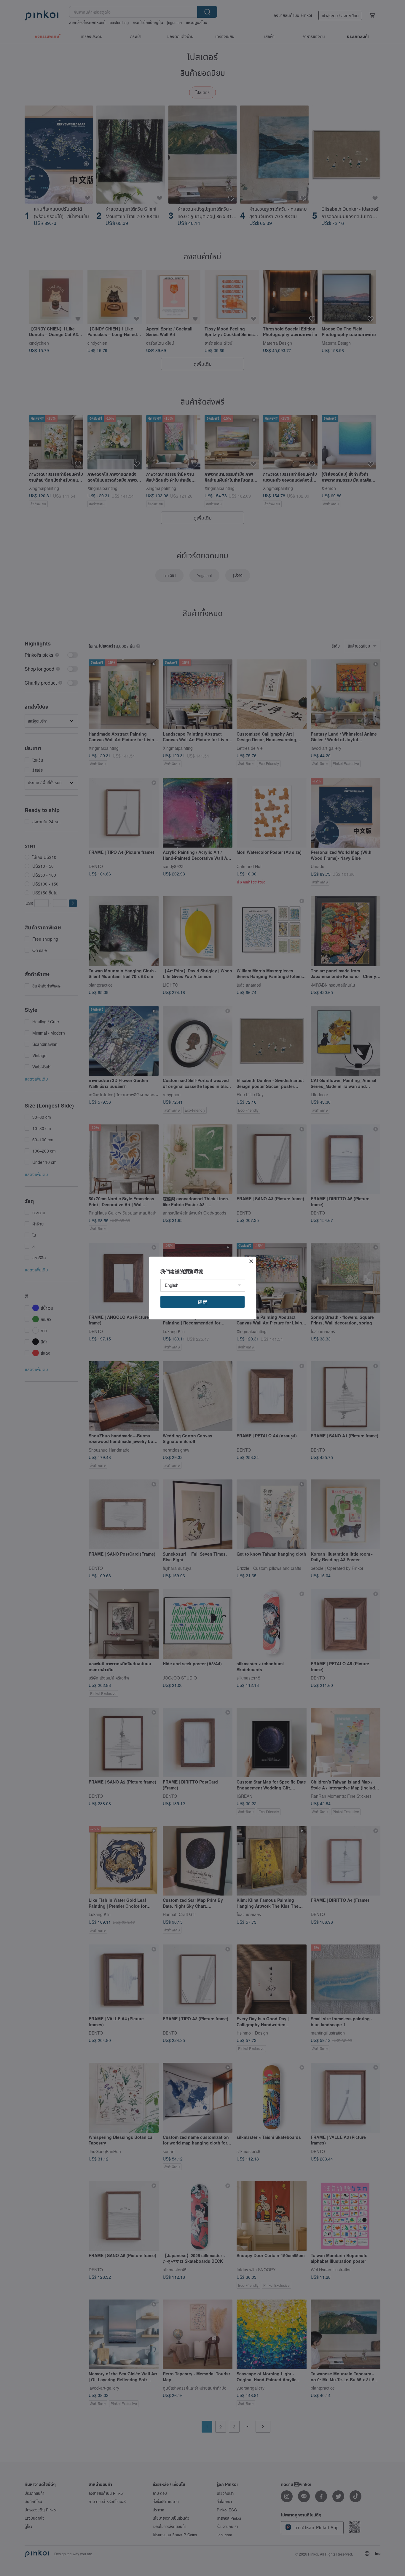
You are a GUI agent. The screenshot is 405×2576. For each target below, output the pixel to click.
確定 (203, 1302)
